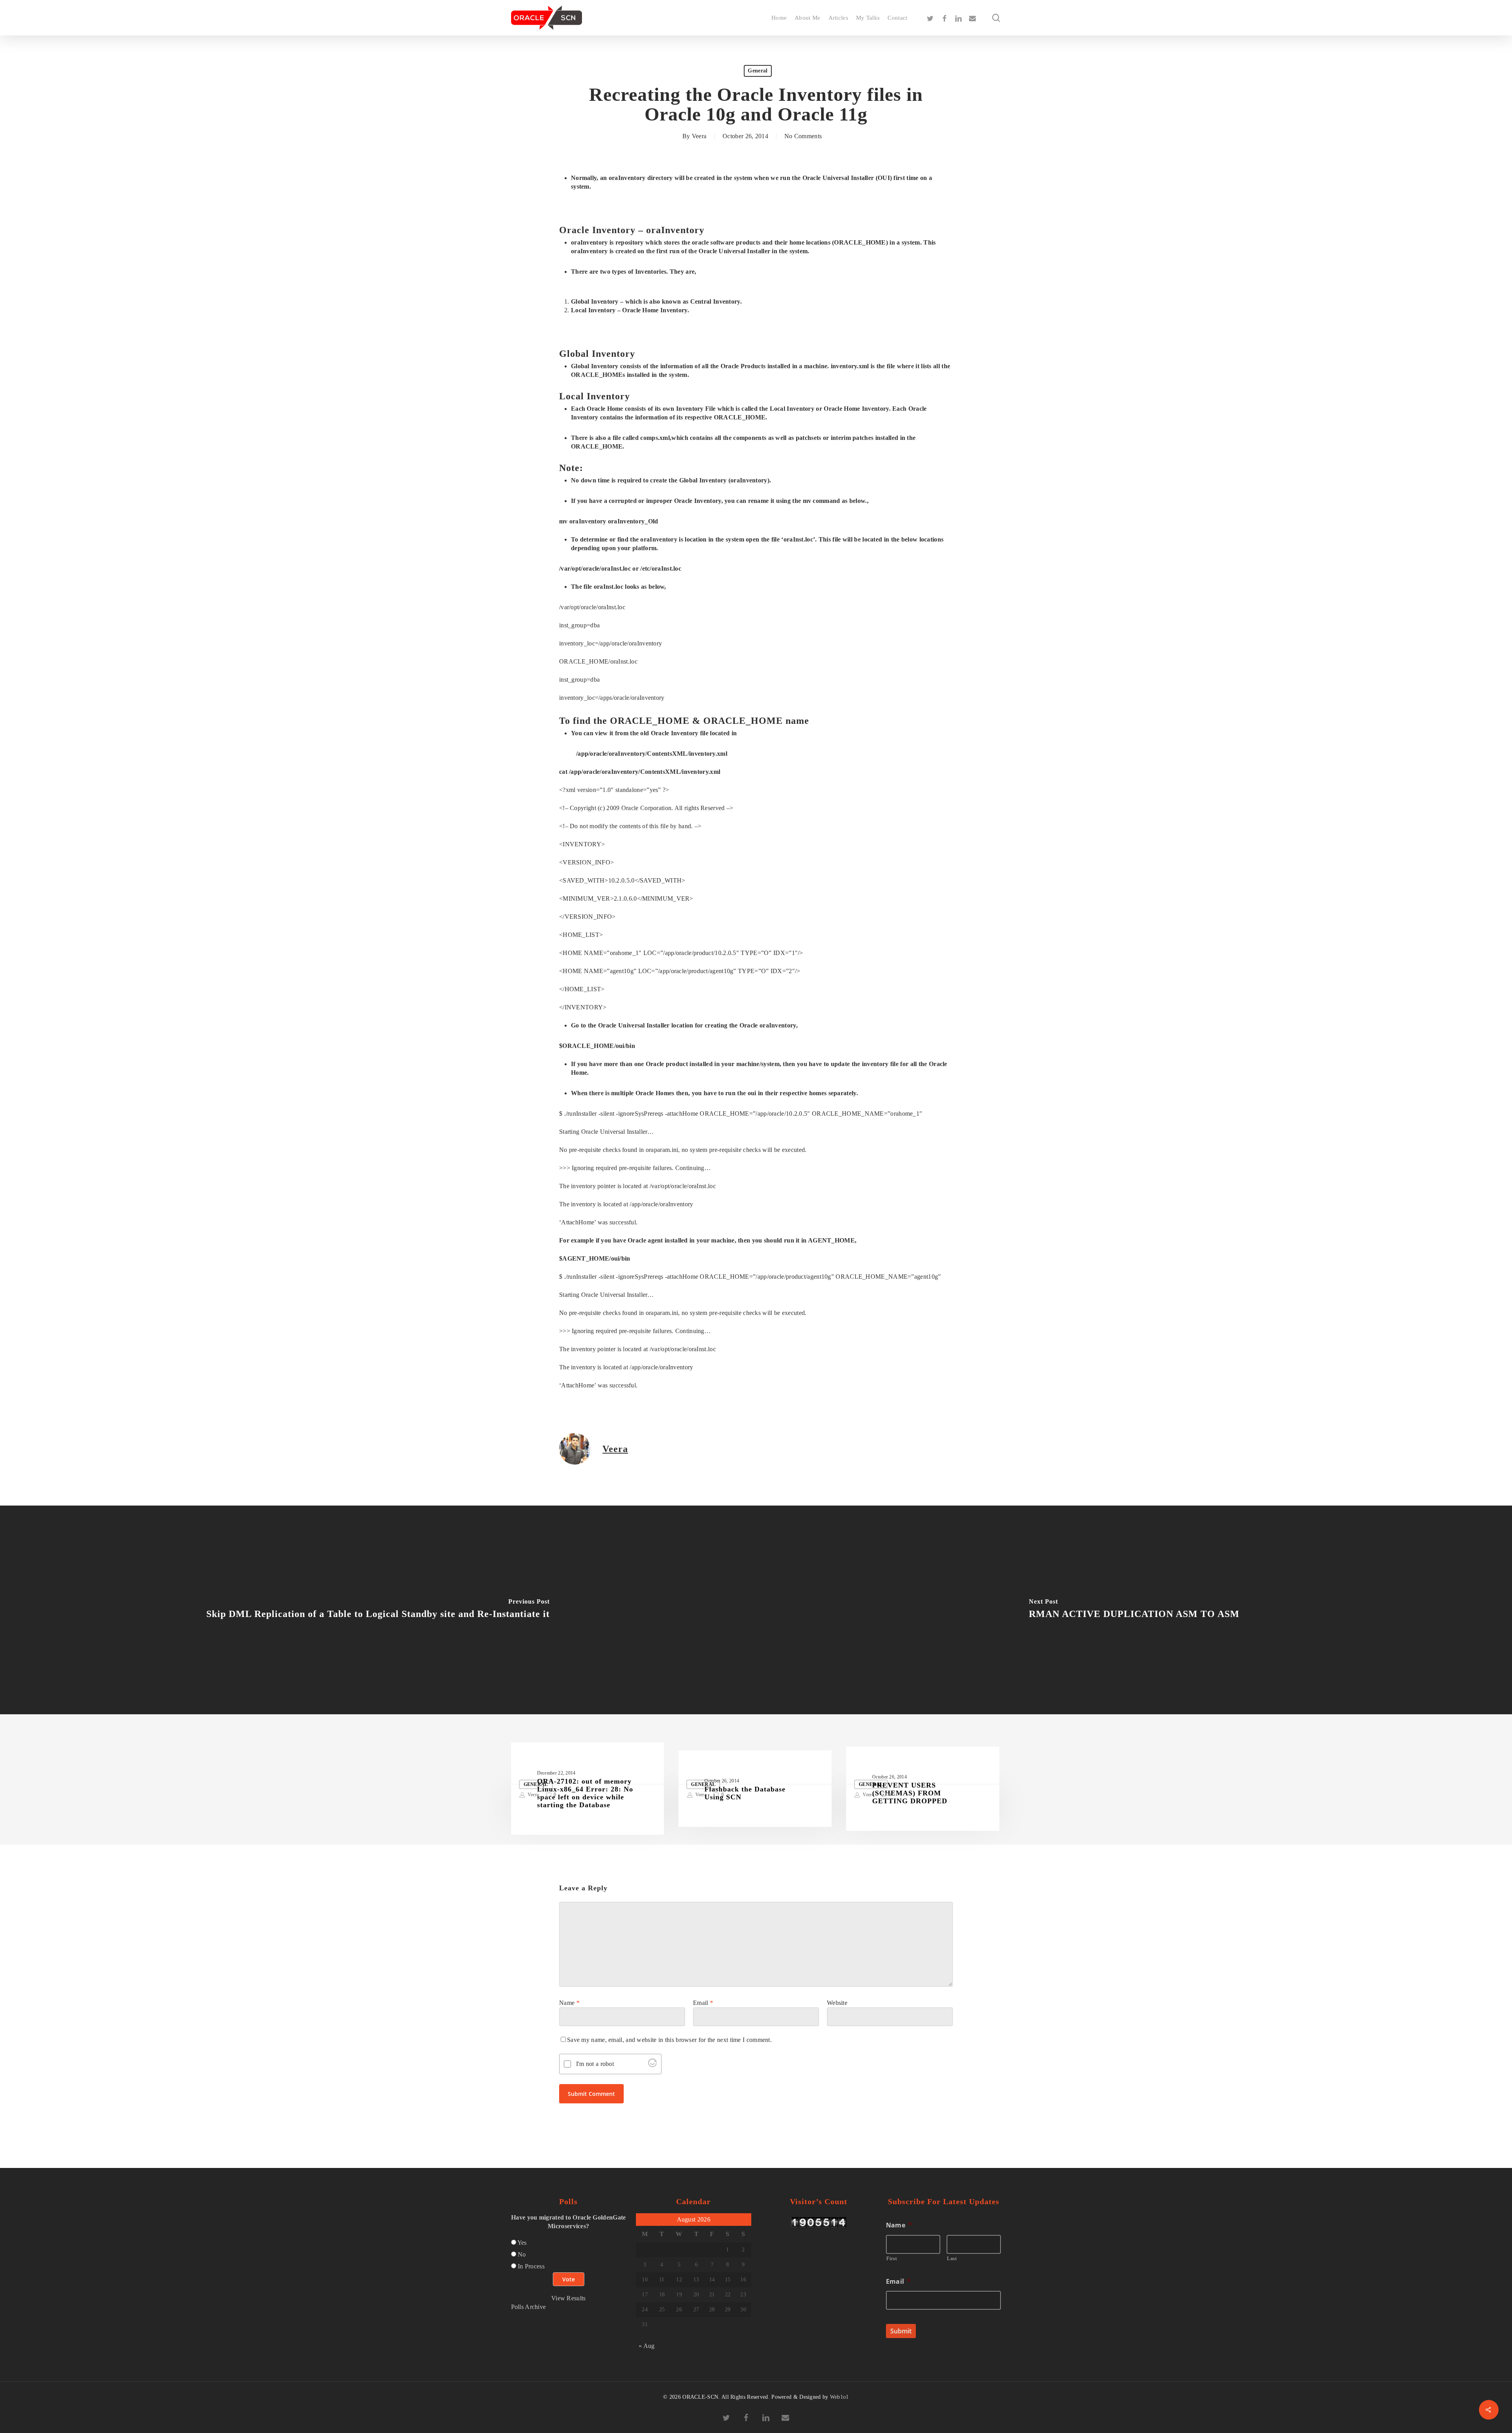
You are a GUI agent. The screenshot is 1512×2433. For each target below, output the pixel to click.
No (522, 2254)
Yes (522, 2243)
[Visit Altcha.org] (652, 2065)
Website (837, 2003)
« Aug (647, 2346)
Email (703, 2003)
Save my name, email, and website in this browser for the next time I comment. (669, 2040)
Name (569, 2003)
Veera (699, 136)
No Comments (803, 136)
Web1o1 (839, 2397)
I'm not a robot (595, 2064)
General (758, 71)
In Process (531, 2266)
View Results (569, 2298)
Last (952, 2258)
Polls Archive (529, 2307)
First (892, 2258)
